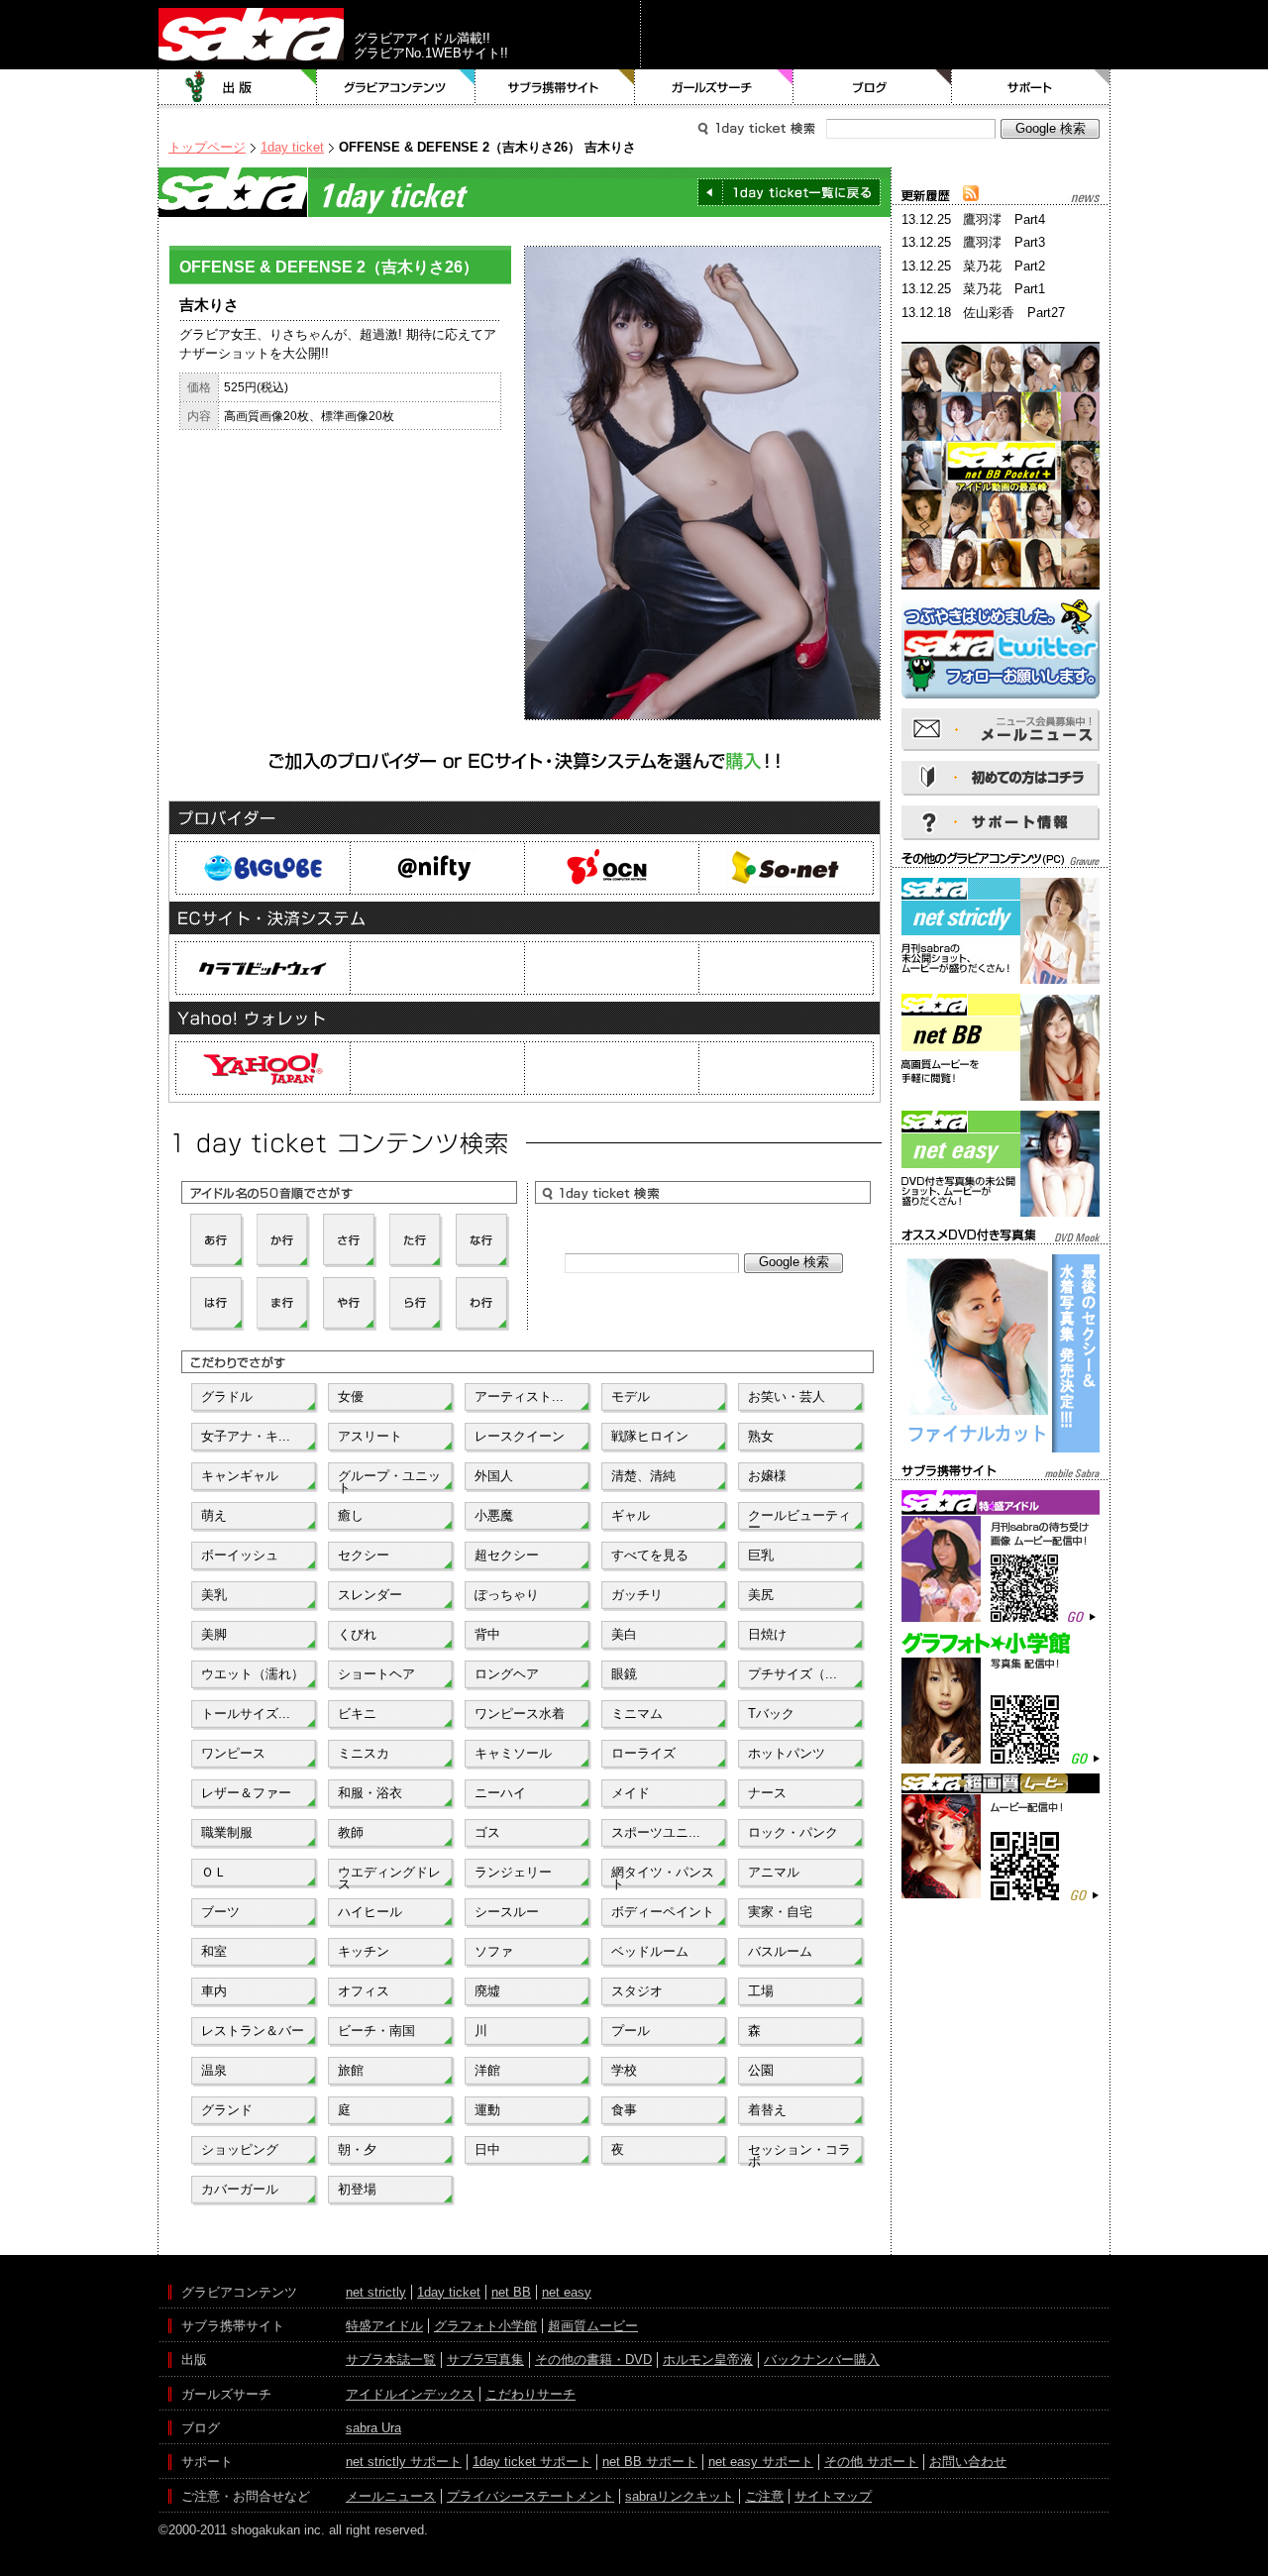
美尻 (761, 1595)
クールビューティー (799, 1520)
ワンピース (233, 1753)
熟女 (761, 1436)
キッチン (364, 1951)
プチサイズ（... (792, 1674)
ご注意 (764, 2496)
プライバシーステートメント (530, 2496)
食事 (624, 2110)
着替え (767, 2110)
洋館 (487, 2070)
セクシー (364, 1555)
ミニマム (637, 1714)
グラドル (227, 1396)
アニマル (774, 1872)
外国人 (494, 1476)
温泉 (214, 2070)
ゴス (487, 1832)
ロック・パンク (793, 1832)
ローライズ (643, 1753)
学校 (624, 2070)
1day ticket (292, 147)
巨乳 (761, 1555)
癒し (351, 1515)
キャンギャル (240, 1476)
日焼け (767, 1634)
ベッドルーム (650, 1951)
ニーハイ (500, 1793)
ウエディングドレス (389, 1877)
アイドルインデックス (410, 2394)
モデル (631, 1396)
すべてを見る (650, 1555)
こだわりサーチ (530, 2394)
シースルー (507, 1912)
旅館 (351, 2070)
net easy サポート (761, 2462)
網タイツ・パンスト (663, 1877)
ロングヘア (507, 1674)
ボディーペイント (663, 1912)
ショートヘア (376, 1674)
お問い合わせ (968, 2462)
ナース (767, 1793)
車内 (214, 1991)
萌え (214, 1515)
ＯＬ (214, 1872)
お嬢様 (767, 1476)
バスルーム (780, 1951)
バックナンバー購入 (822, 2360)
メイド (631, 1793)
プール (631, 2031)
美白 (624, 1634)
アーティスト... (519, 1396)
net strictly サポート (404, 2462)
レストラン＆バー (253, 2031)
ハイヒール (370, 1912)
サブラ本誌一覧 (391, 2360)
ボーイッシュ (240, 1555)
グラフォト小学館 (485, 2326)
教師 (351, 1832)
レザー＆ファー (246, 1793)
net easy (567, 2292)
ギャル (631, 1515)
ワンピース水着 (520, 1714)
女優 (351, 1396)
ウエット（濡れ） (253, 1674)
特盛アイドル (384, 2326)
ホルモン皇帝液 (708, 2360)
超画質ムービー (593, 2326)
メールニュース (391, 2496)
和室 (214, 1951)
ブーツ (220, 1912)
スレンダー (370, 1595)
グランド (227, 2110)
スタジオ (637, 1991)
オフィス (364, 1991)
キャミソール (513, 1753)
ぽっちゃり (507, 1595)
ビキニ (357, 1714)
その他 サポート (871, 2462)
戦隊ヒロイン (650, 1436)
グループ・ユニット (389, 1480)
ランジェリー (513, 1872)
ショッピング (240, 2149)
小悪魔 (494, 1515)
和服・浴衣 (370, 1793)
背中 (487, 1634)
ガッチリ (637, 1595)
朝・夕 (357, 2149)
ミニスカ (364, 1753)
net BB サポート (650, 2462)
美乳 (214, 1595)
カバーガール (240, 2189)
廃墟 (487, 1991)
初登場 (357, 2189)
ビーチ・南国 (376, 2031)
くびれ (357, 1634)
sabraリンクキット (680, 2496)
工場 (761, 1991)
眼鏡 (624, 1674)
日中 (487, 2149)
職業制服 (227, 1832)
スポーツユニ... (656, 1832)
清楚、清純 (643, 1476)
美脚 (214, 1634)
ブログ (873, 87)
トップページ (207, 147)
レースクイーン (520, 1436)
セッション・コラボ (799, 2154)
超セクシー (507, 1555)
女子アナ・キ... (246, 1436)
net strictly (376, 2292)
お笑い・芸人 (787, 1396)
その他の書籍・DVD (593, 2360)
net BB (511, 2292)
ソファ (494, 1951)
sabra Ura (373, 2428)
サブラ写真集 (485, 2360)
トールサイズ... (246, 1714)
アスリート (370, 1436)
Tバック (771, 1714)
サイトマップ (833, 2496)
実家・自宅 (780, 1912)
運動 (487, 2110)
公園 (761, 2070)
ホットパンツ (787, 1753)
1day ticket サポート (532, 2462)
